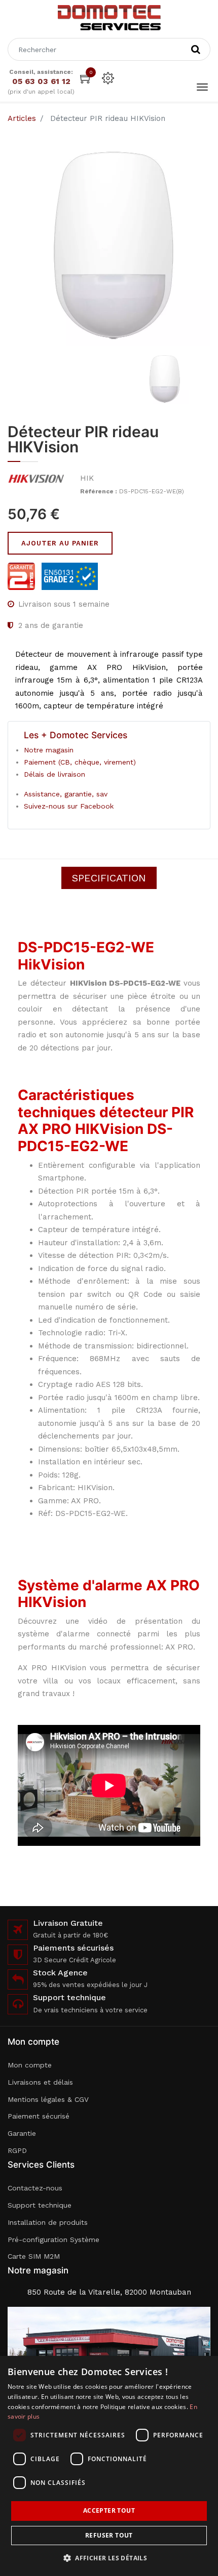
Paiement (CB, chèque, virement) (80, 762)
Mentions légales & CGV (48, 2099)
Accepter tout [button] (109, 2510)
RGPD (17, 2150)
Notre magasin (49, 750)
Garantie (22, 2133)
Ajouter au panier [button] (60, 543)
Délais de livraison (55, 774)
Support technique (40, 2205)
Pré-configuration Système (53, 2240)
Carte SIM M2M (34, 2256)
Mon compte (30, 2065)
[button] (109, 2558)
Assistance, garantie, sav (66, 794)
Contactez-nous (35, 2188)
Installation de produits (48, 2222)
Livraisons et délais (40, 2082)
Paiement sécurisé (39, 2116)
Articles (22, 118)
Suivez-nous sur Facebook (69, 806)
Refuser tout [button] (109, 2535)
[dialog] (109, 2466)
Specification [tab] (109, 878)
